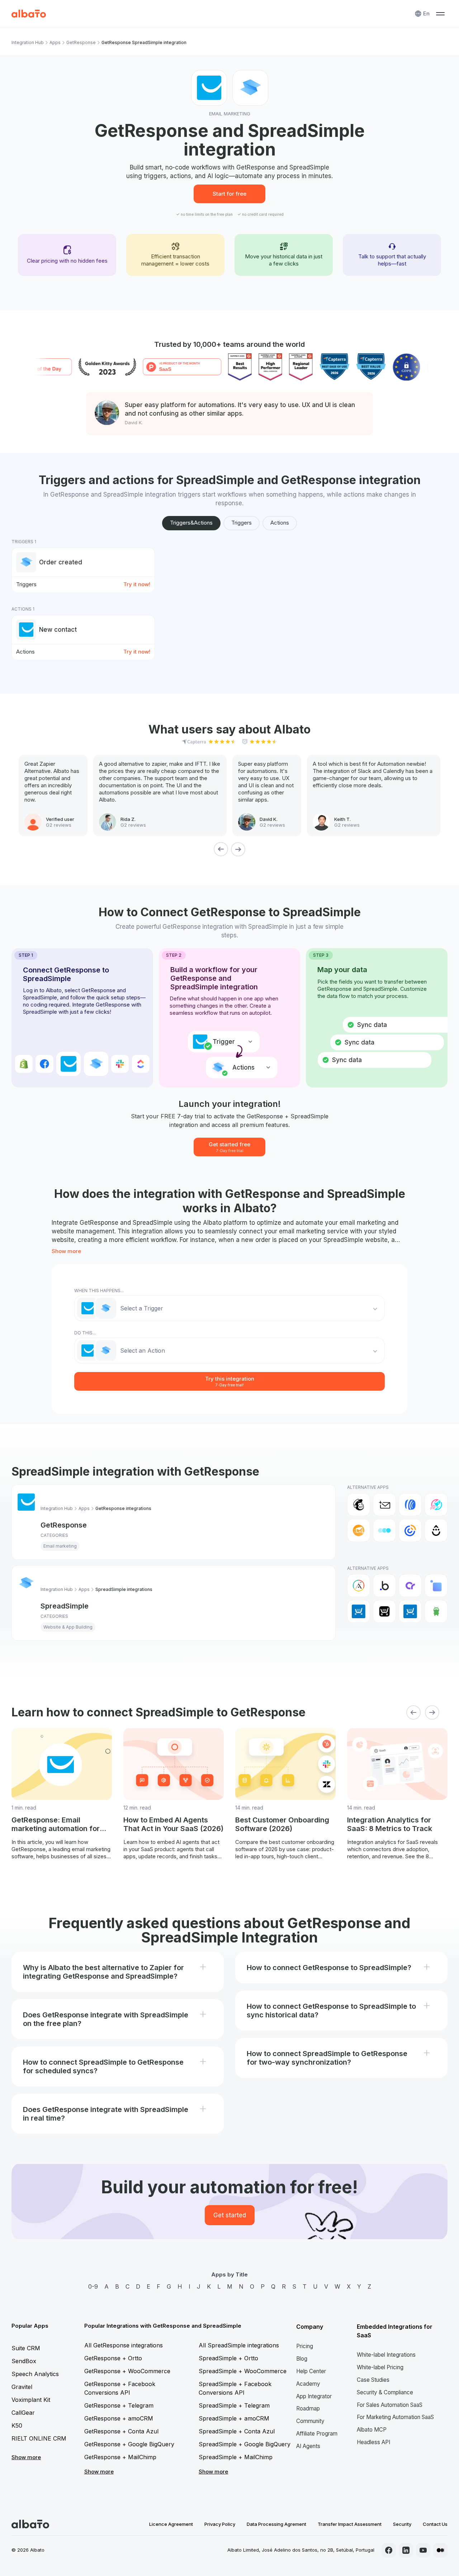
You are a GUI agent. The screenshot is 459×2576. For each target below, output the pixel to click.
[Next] (238, 849)
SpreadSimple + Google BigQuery (245, 2444)
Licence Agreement (171, 2524)
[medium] (440, 2550)
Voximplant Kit (31, 2400)
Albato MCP (372, 2430)
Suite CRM (26, 2348)
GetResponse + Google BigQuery (129, 2444)
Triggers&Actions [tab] (191, 523)
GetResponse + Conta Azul (121, 2431)
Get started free (229, 1147)
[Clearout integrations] (359, 1530)
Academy (308, 2384)
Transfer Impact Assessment (350, 2524)
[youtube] (423, 2550)
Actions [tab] (280, 523)
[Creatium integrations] (410, 1586)
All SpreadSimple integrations (239, 2345)
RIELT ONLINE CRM (39, 2438)
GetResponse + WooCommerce (127, 2371)
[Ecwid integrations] (359, 1611)
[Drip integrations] (436, 1530)
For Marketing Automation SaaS (395, 2417)
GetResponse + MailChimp (120, 2457)
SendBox (24, 2361)
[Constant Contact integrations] (410, 1530)
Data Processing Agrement (276, 2524)
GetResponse (81, 42)
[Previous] (221, 849)
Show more (66, 1251)
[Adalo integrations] (359, 1586)
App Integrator (314, 2396)
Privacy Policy (220, 2524)
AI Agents (308, 2446)
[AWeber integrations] (410, 1505)
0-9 (93, 2286)
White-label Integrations (386, 2355)
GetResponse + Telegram (119, 2405)
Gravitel (22, 2387)
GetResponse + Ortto (113, 2358)
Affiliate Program (317, 2434)
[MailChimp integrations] (359, 1505)
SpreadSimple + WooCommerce (243, 2371)
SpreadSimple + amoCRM (234, 2418)
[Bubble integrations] (384, 1586)
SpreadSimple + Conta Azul (237, 2431)
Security (402, 2524)
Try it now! (137, 584)
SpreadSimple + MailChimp (236, 2457)
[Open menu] (440, 14)
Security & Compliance (385, 2392)
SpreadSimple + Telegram (234, 2405)
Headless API (373, 2442)
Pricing (305, 2346)
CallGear (23, 2413)
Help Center (311, 2371)
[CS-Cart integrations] (436, 1586)
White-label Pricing (380, 2367)
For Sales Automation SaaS (390, 2405)
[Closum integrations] (384, 1530)
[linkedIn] (406, 2550)
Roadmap (308, 2408)
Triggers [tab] (242, 523)
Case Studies (373, 2380)
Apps (55, 42)
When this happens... (99, 1291)
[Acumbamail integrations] (384, 1505)
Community (310, 2421)
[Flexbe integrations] (436, 1611)
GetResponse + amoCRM (119, 2418)
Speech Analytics (35, 2374)
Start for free (229, 194)
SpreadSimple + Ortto (228, 2358)
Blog (302, 2359)
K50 (17, 2426)
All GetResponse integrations (124, 2345)
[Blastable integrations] (436, 1505)
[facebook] (389, 2550)
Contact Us (435, 2524)
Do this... (85, 1333)
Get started (230, 2215)
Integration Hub (28, 42)
